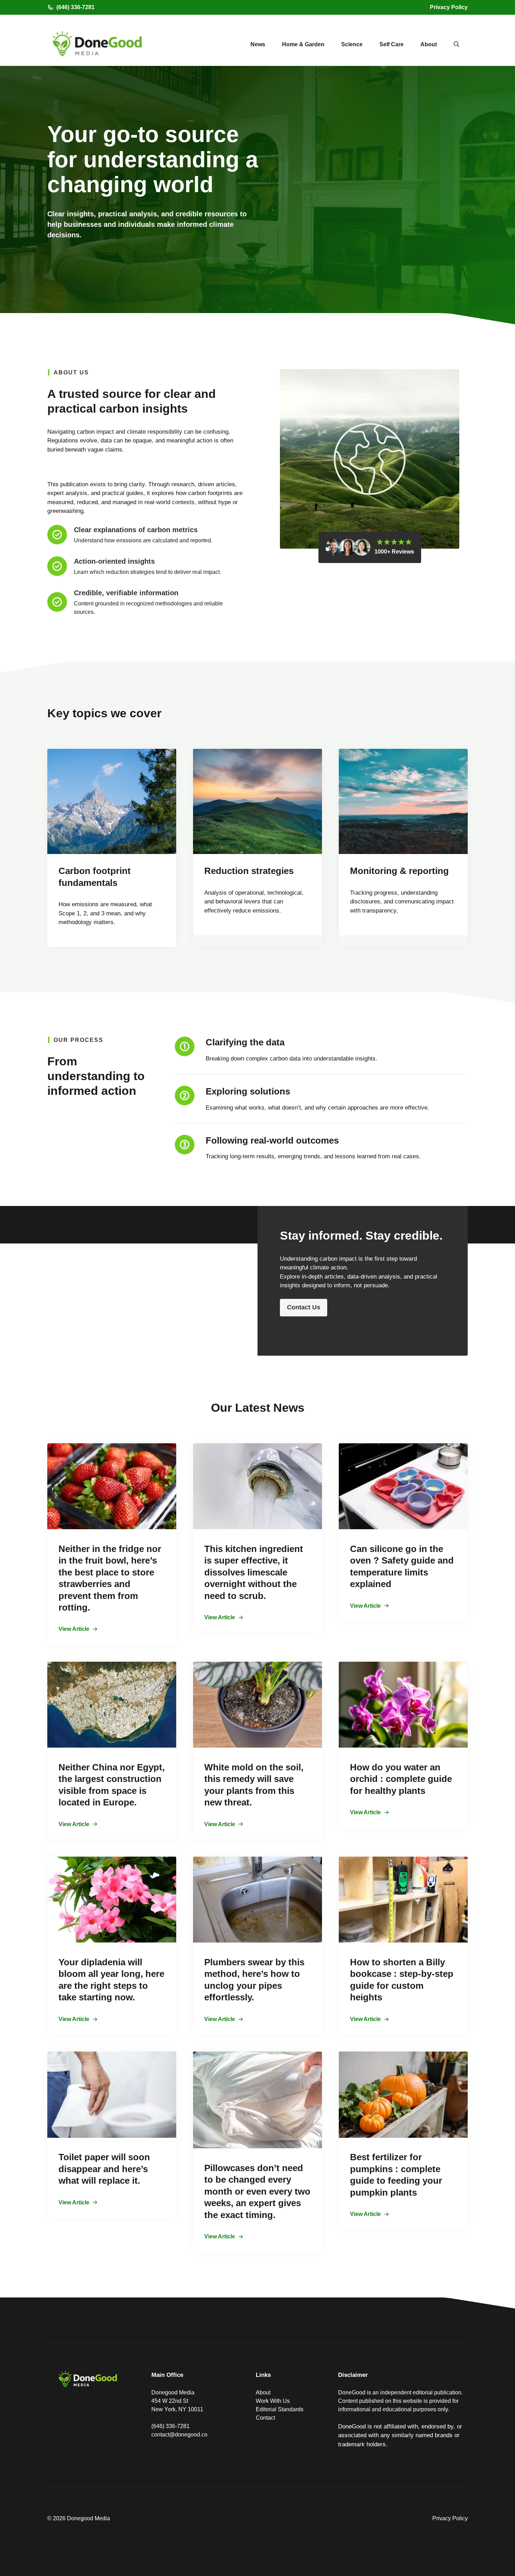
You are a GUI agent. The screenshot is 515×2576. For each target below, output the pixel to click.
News (258, 44)
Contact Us (304, 1307)
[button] (456, 45)
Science (352, 44)
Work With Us (273, 2401)
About (429, 44)
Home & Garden (303, 44)
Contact (265, 2418)
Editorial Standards (280, 2409)
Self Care (392, 44)
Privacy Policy (449, 7)
